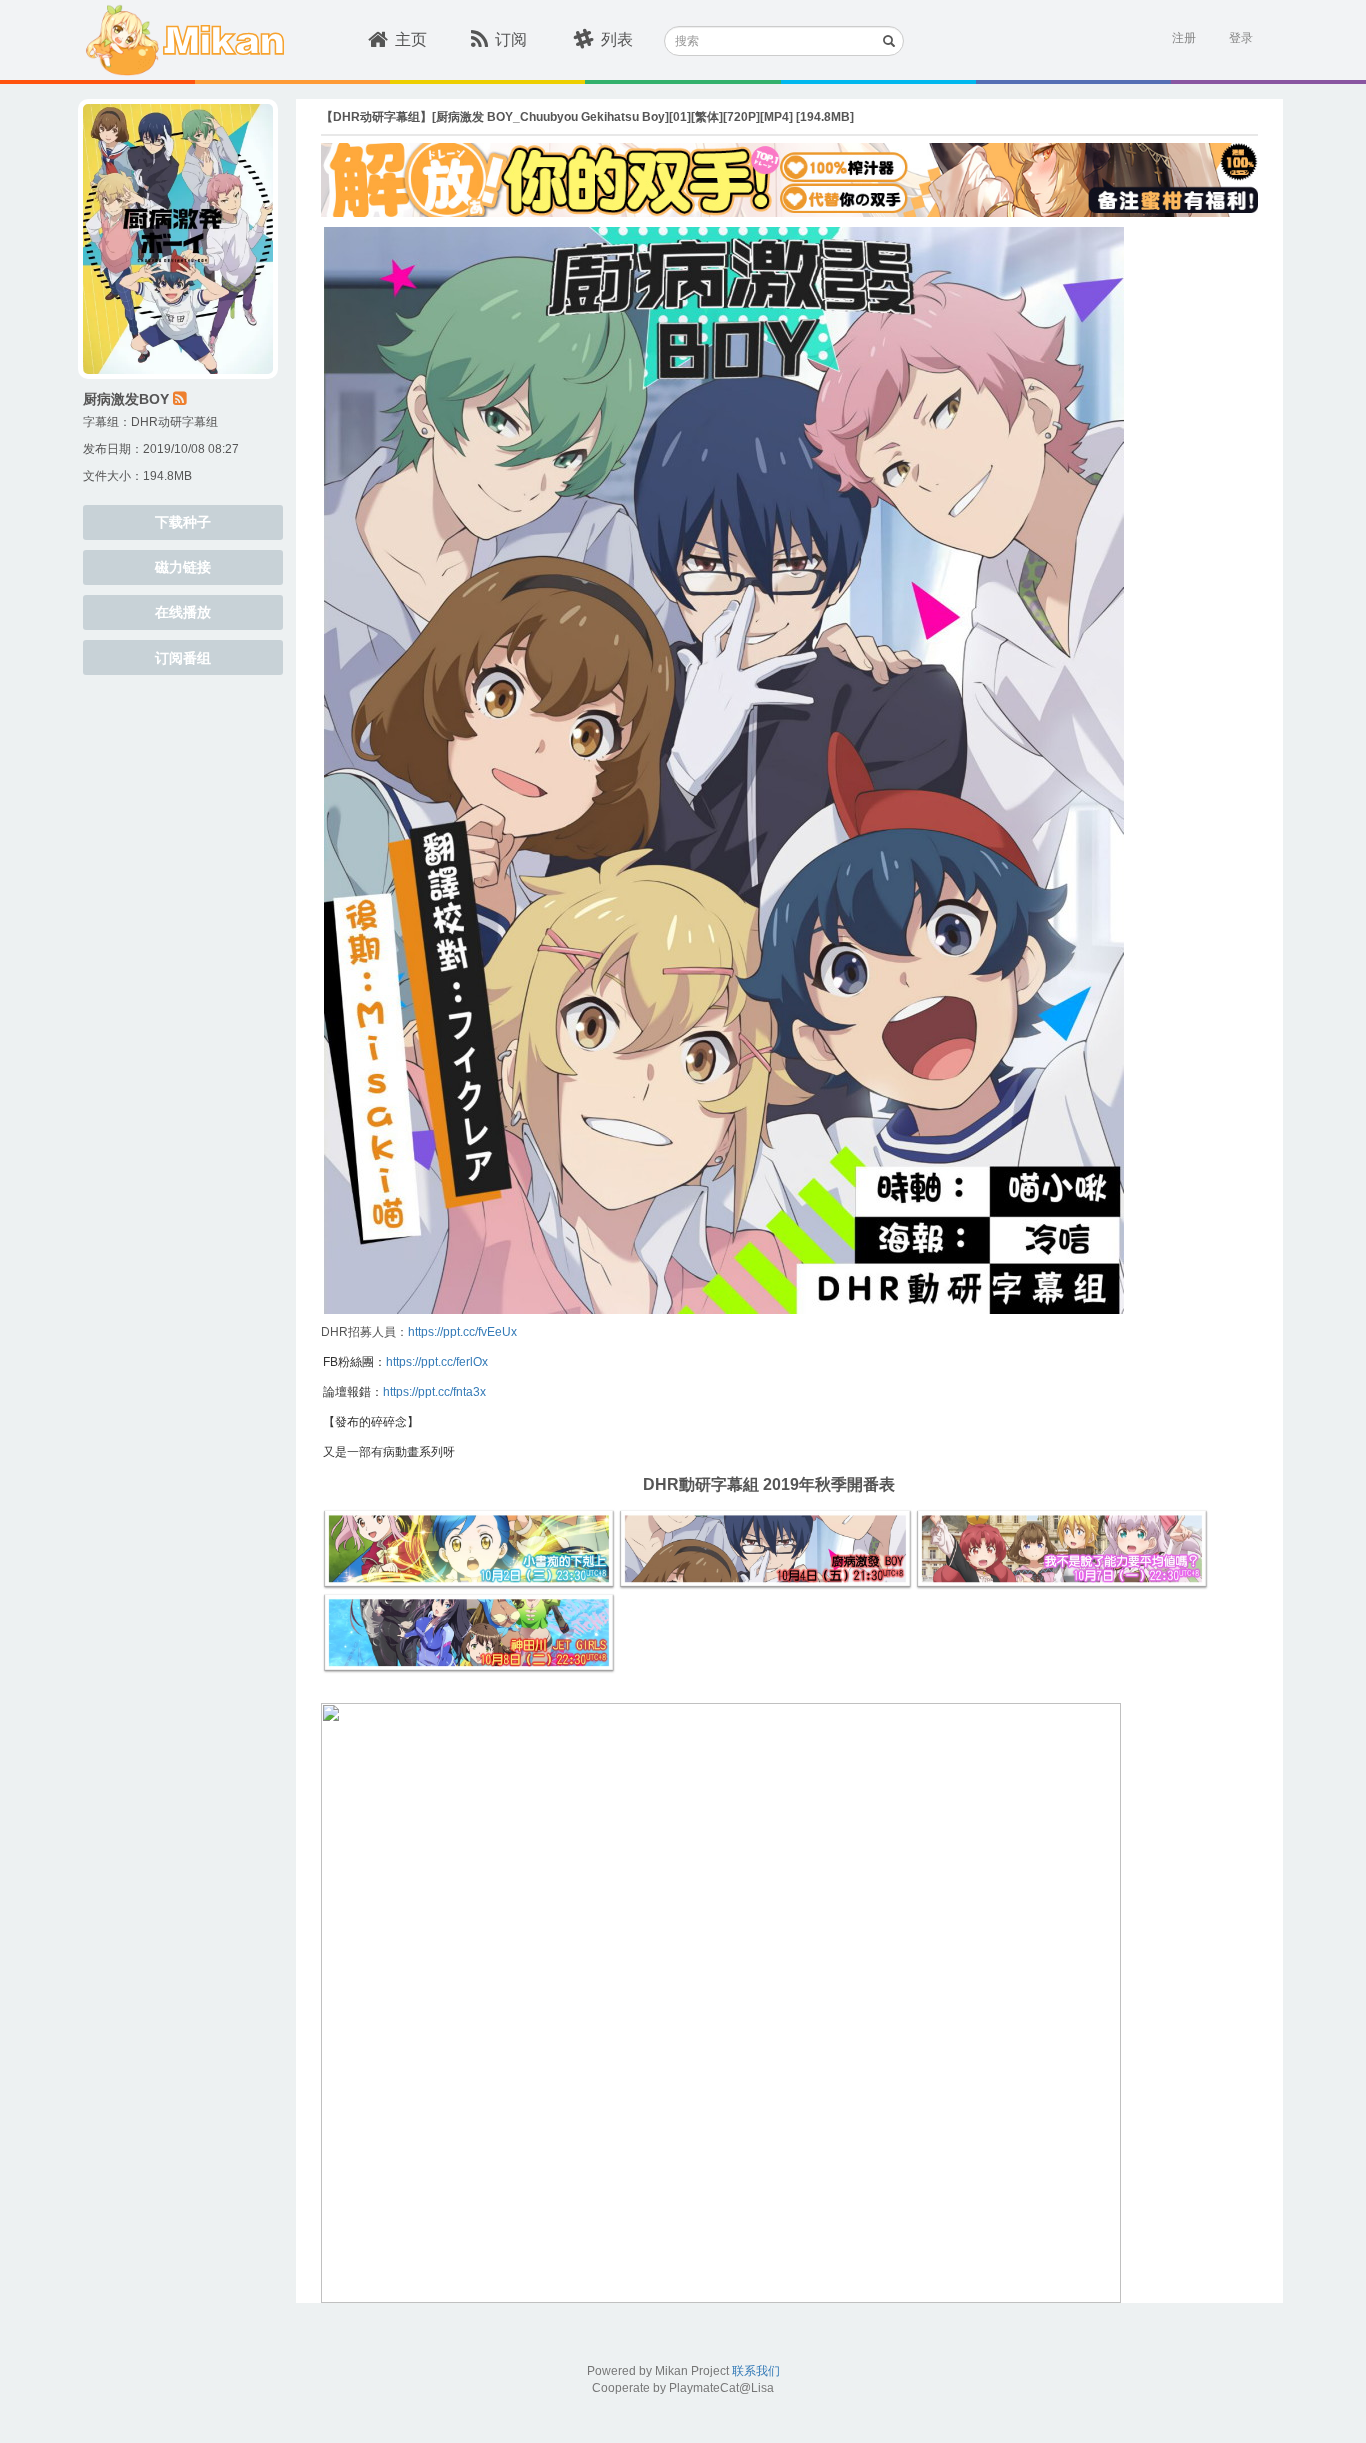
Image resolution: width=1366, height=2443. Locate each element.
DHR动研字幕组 (174, 422)
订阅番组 (183, 658)
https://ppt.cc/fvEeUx (462, 1332)
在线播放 (183, 612)
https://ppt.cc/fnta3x (434, 1392)
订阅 (511, 39)
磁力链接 (183, 567)
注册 (1184, 38)
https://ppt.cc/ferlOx (437, 1362)
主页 (411, 39)
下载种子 (183, 522)
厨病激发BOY (126, 399)
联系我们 (756, 2371)
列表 (617, 39)
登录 (1241, 38)
